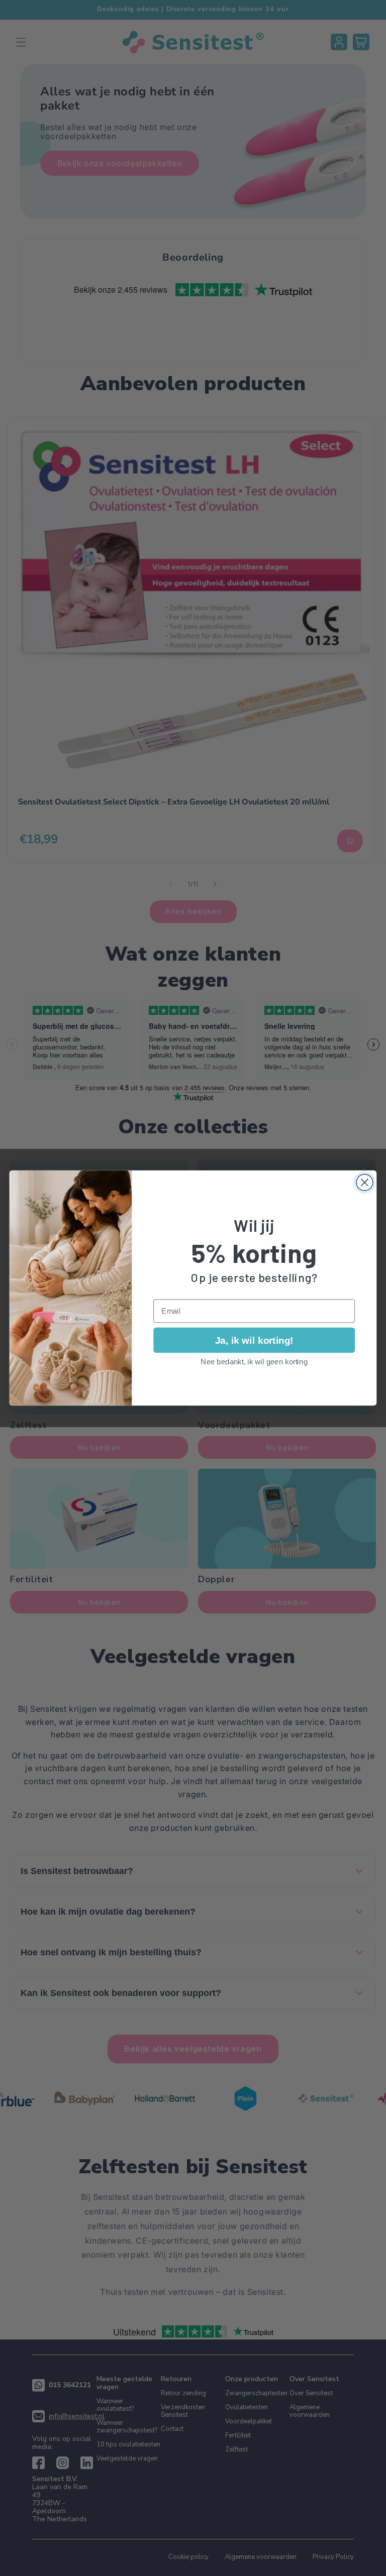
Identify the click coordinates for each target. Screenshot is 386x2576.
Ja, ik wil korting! (254, 1340)
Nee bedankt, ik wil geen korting (254, 1361)
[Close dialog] (365, 1182)
